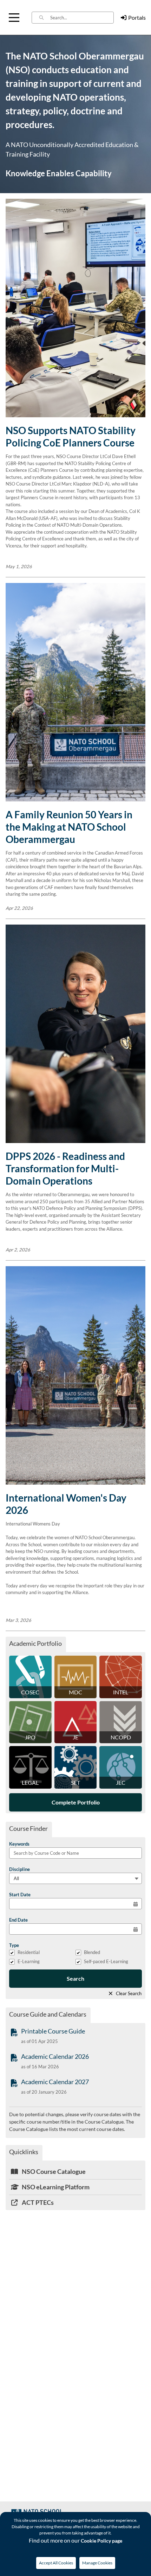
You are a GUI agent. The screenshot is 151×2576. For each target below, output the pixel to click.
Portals (137, 17)
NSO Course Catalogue (53, 2171)
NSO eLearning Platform (55, 2187)
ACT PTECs (37, 2202)
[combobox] (82, 18)
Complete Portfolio (76, 1802)
